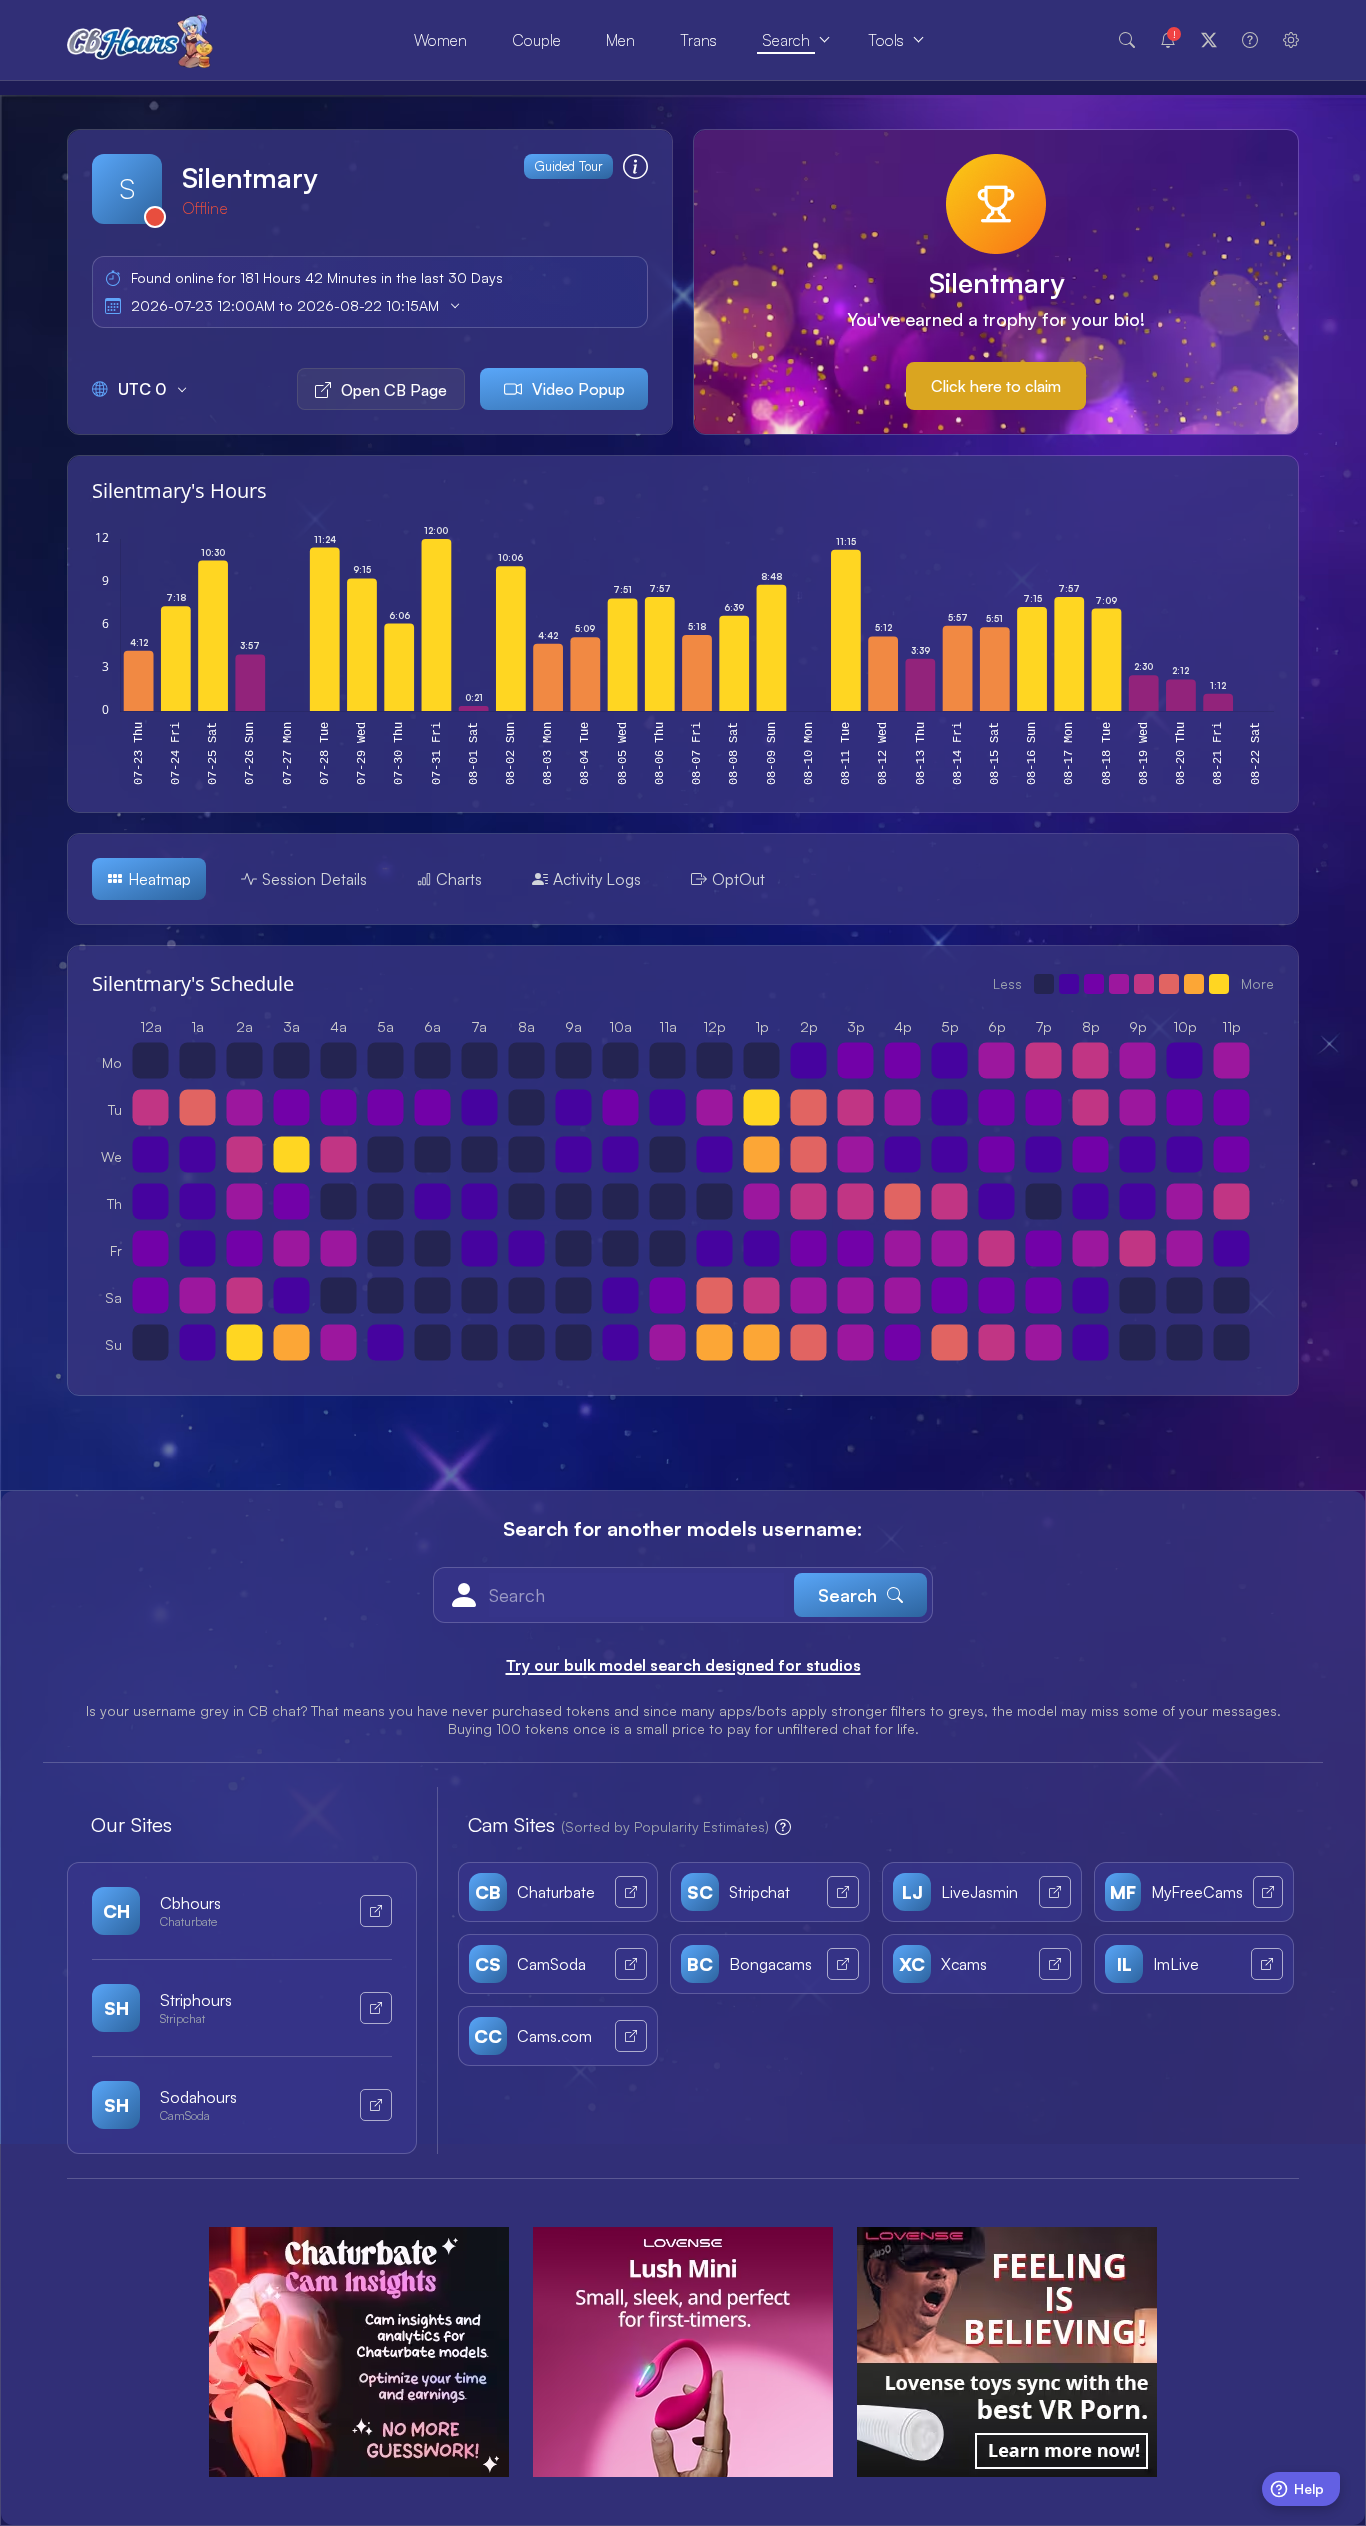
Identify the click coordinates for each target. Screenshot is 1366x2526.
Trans (698, 40)
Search (786, 40)
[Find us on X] (1209, 40)
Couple (536, 40)
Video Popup (578, 389)
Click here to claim (996, 386)
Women (440, 40)
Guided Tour (568, 166)
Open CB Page (394, 390)
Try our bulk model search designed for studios (683, 1665)
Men (620, 40)
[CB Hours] (140, 40)
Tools (886, 40)
